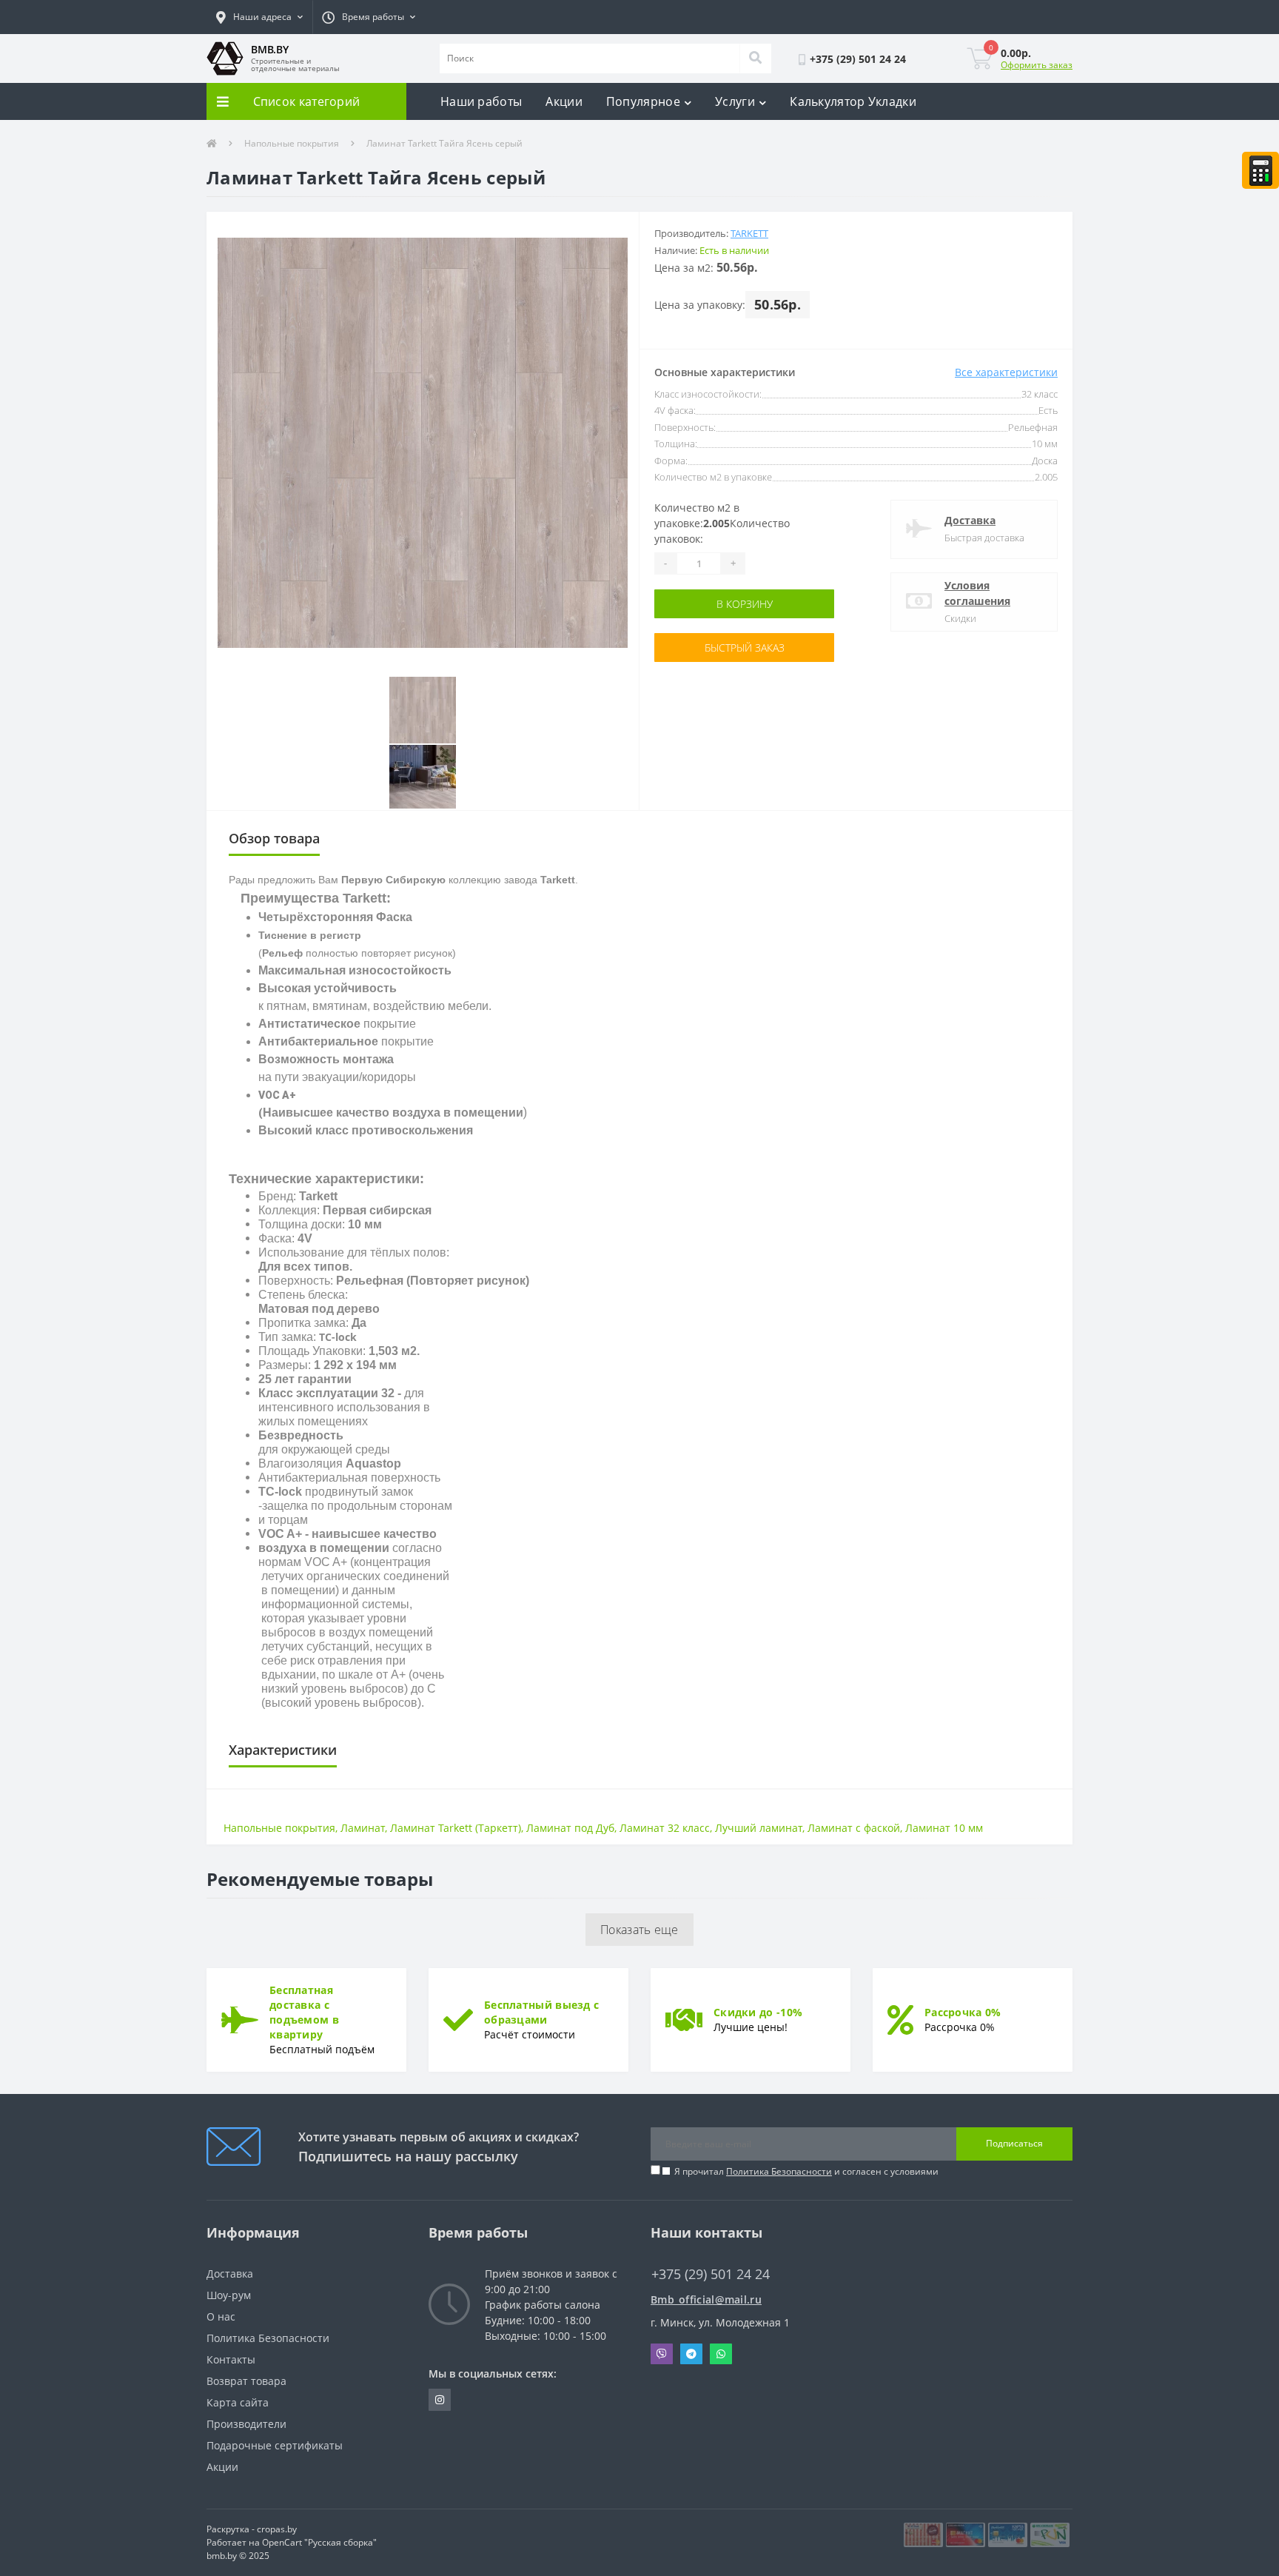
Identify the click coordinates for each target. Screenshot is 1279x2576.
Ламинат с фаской (854, 1828)
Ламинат (363, 1828)
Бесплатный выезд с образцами (541, 2012)
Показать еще (639, 1930)
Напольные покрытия (292, 143)
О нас (221, 2316)
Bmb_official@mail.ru (706, 2299)
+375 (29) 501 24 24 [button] (711, 2274)
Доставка (970, 520)
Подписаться (1014, 2143)
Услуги (735, 101)
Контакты (231, 2359)
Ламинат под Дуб (570, 1828)
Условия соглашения (977, 593)
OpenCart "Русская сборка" (319, 2542)
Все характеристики (1006, 372)
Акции (564, 101)
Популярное (643, 101)
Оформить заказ (1037, 65)
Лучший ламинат (759, 1828)
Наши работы (481, 101)
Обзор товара (274, 838)
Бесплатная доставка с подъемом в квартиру (304, 2012)
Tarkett (749, 233)
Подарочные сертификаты (275, 2445)
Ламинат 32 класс (665, 1828)
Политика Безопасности (779, 2171)
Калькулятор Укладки (853, 101)
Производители (246, 2424)
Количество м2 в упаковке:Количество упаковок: (722, 523)
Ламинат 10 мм (944, 1828)
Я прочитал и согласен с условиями (806, 2171)
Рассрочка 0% (963, 2012)
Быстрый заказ (745, 648)
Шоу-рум (229, 2295)
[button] (259, 17)
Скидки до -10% (758, 2012)
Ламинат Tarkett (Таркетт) (456, 1828)
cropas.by (277, 2529)
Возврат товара (246, 2381)
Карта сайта (238, 2402)
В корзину (745, 604)
